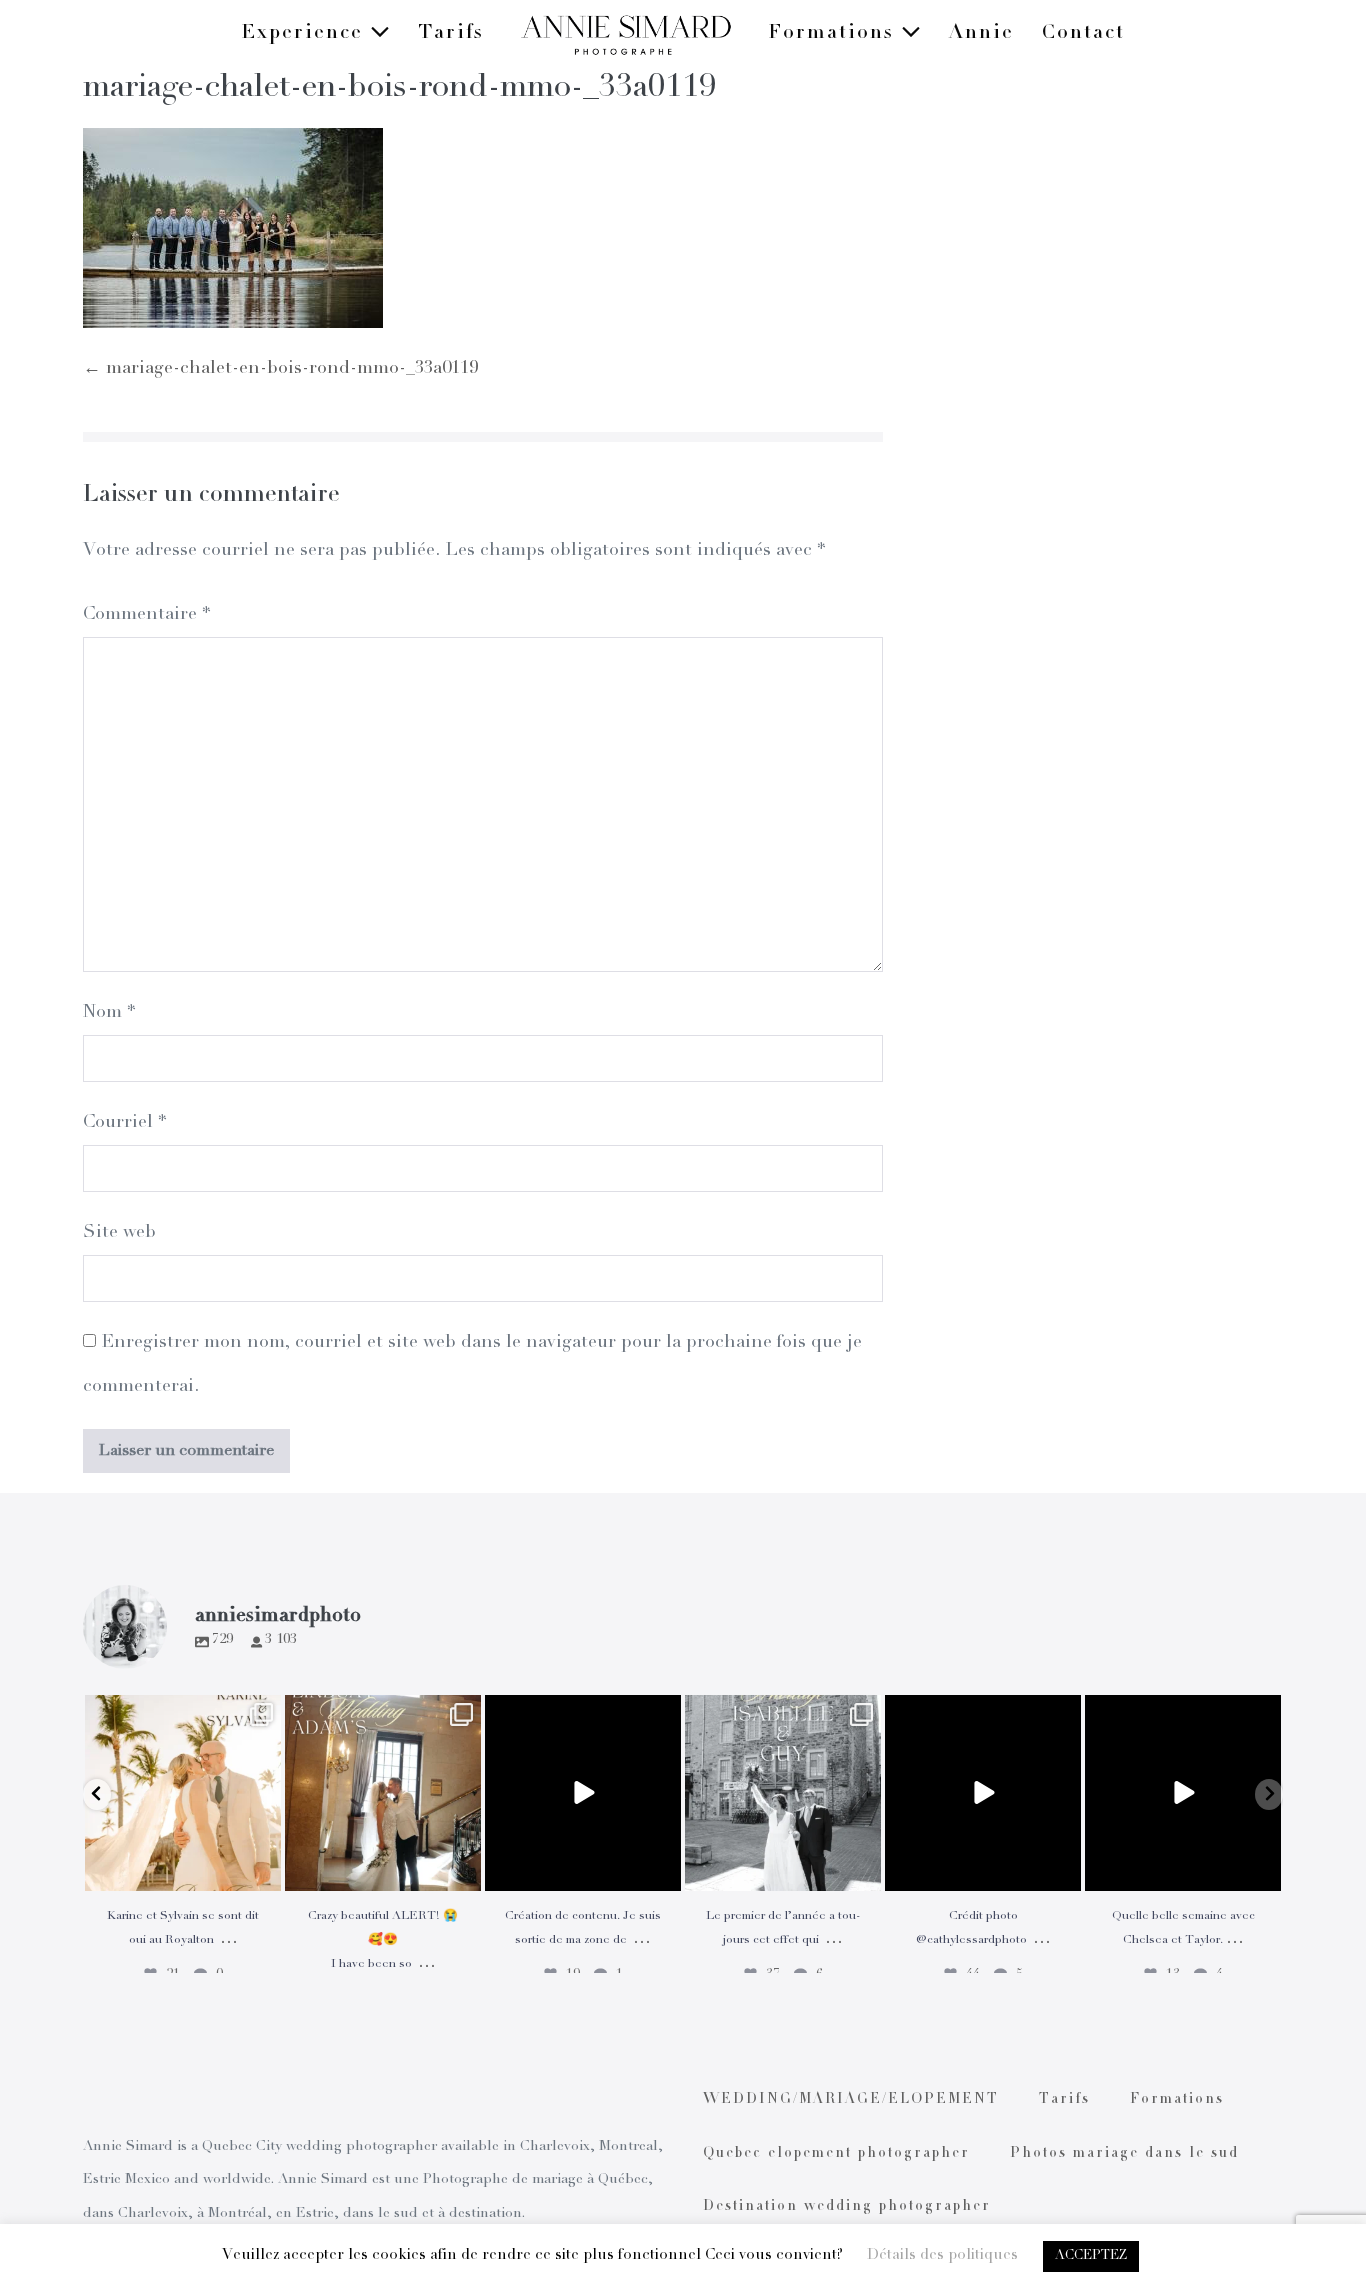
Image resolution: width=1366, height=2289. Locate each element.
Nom (109, 1013)
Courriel (124, 1123)
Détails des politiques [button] (942, 2255)
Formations (834, 34)
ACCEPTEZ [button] (1091, 2256)
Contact (1083, 34)
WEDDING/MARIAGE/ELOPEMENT (851, 2100)
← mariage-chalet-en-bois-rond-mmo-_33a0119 (280, 369)
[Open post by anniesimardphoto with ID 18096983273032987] (983, 1793)
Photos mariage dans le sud (1124, 2154)
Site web (119, 1233)
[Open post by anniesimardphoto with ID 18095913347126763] (583, 1793)
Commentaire (146, 615)
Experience (305, 34)
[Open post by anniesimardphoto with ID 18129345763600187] (783, 1793)
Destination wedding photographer (847, 2207)
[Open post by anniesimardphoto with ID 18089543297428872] (183, 1793)
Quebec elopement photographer (836, 2154)
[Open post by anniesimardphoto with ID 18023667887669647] (383, 1793)
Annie (981, 34)
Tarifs (451, 34)
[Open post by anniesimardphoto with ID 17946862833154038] (1183, 1793)
